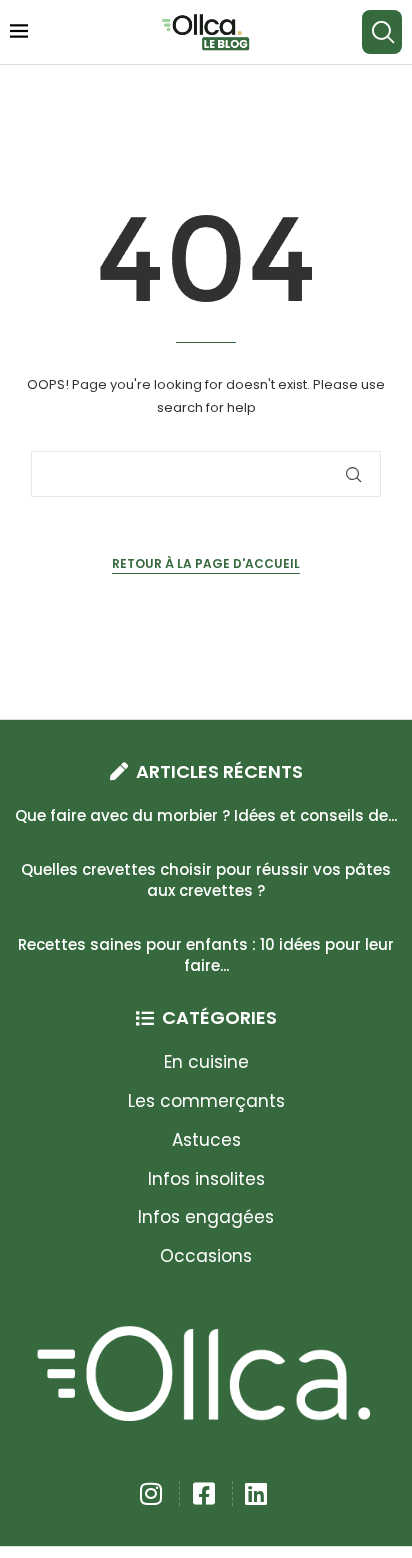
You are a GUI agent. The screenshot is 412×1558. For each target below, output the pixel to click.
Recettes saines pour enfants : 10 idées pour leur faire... (206, 955)
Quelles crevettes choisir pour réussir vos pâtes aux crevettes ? (206, 880)
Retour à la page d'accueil (206, 563)
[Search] (382, 32)
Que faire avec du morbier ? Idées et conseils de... (206, 815)
